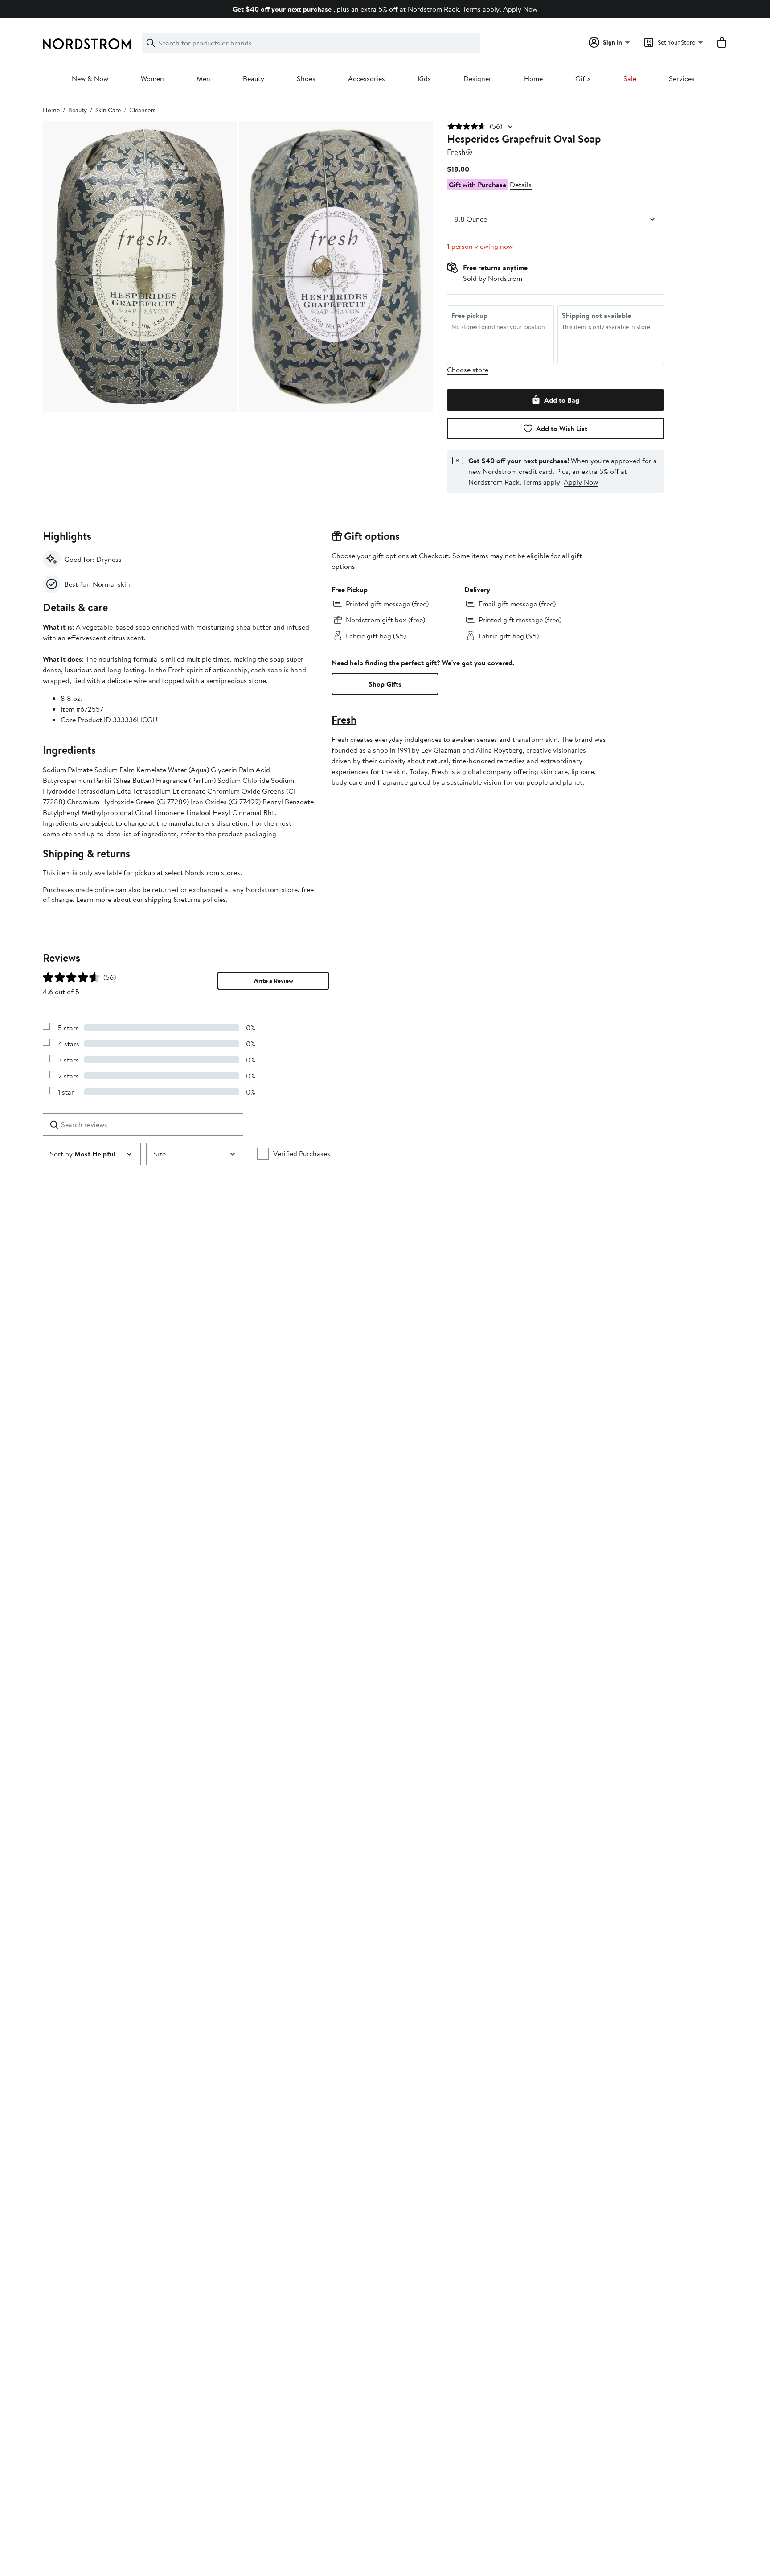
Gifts (583, 79)
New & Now (90, 79)
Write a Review (273, 981)
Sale (630, 79)
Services (682, 79)
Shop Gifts (385, 684)
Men (203, 79)
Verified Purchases (302, 1153)
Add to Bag (562, 400)
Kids (424, 79)
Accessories (367, 79)
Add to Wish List (562, 428)
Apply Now (520, 9)
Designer (477, 79)
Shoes (306, 79)
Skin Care (108, 110)
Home (533, 79)
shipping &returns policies (185, 899)
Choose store (468, 370)
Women (152, 79)
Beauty (254, 79)
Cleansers (142, 110)
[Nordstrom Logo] (87, 44)
